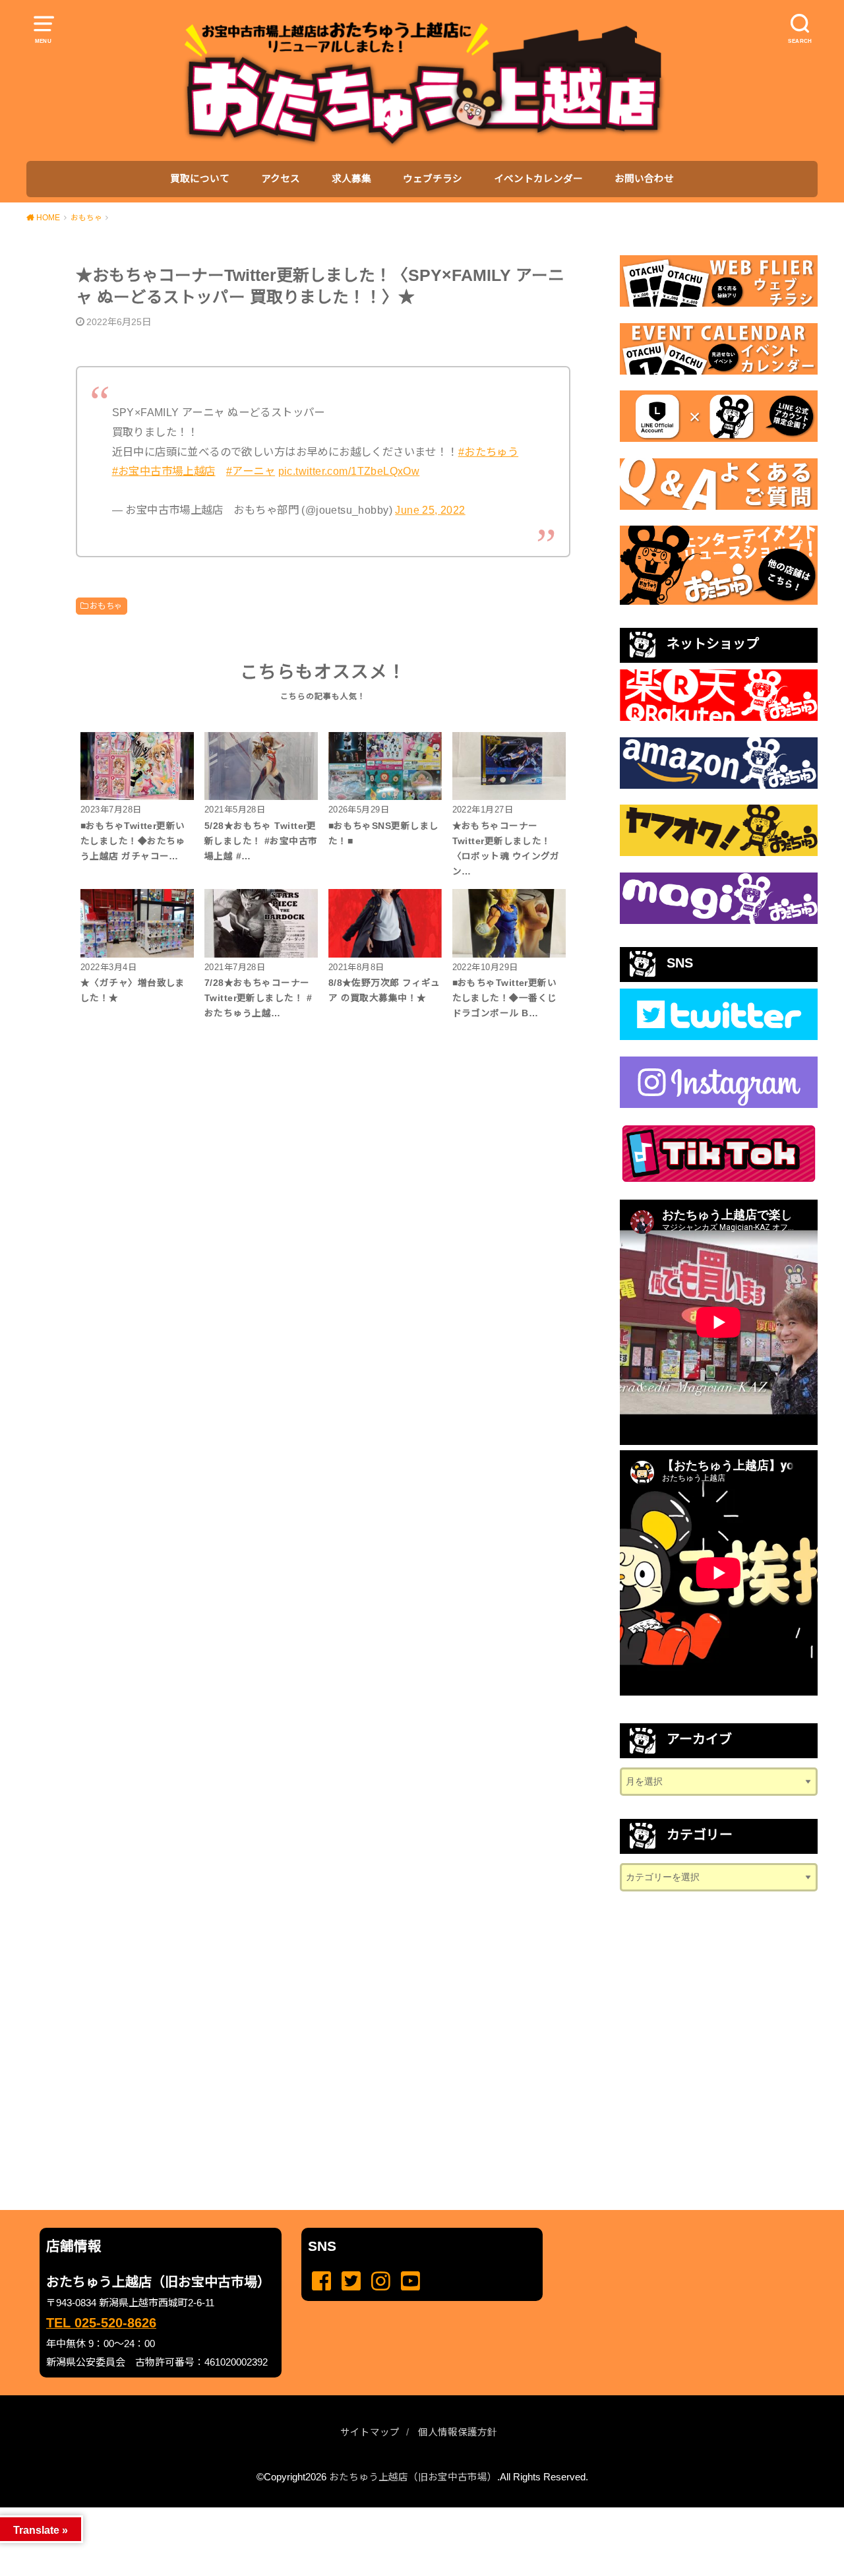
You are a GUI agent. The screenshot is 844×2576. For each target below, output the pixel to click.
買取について (200, 179)
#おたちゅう (488, 452)
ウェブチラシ (433, 179)
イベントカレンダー (538, 179)
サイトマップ (370, 2432)
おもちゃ (106, 606)
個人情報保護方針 (458, 2432)
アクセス (281, 179)
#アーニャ (251, 471)
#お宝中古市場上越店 (164, 471)
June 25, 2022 (430, 510)
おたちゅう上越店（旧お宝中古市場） (413, 2477)
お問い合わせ (644, 179)
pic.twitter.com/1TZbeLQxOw (349, 471)
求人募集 (351, 179)
